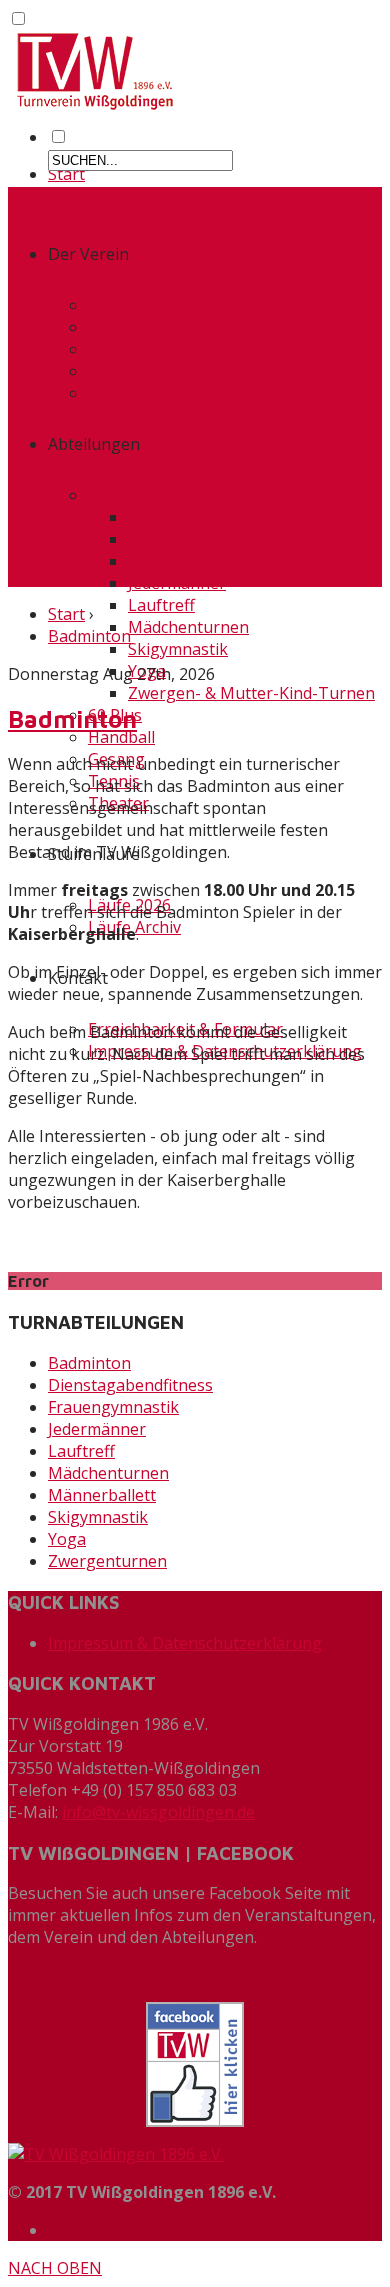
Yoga (67, 1539)
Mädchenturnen (188, 627)
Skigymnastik (178, 649)
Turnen (116, 495)
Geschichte (128, 371)
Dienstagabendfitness (210, 539)
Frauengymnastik (193, 561)
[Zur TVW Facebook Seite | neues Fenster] (195, 2064)
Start (66, 174)
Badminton (169, 517)
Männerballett (102, 1495)
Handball (121, 737)
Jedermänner (177, 583)
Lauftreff (161, 605)
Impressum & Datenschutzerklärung (185, 1643)
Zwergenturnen (107, 1561)
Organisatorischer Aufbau (186, 349)
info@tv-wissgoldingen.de (158, 1812)
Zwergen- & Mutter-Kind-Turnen (251, 693)
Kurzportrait (135, 305)
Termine (120, 327)
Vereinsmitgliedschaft (169, 393)
